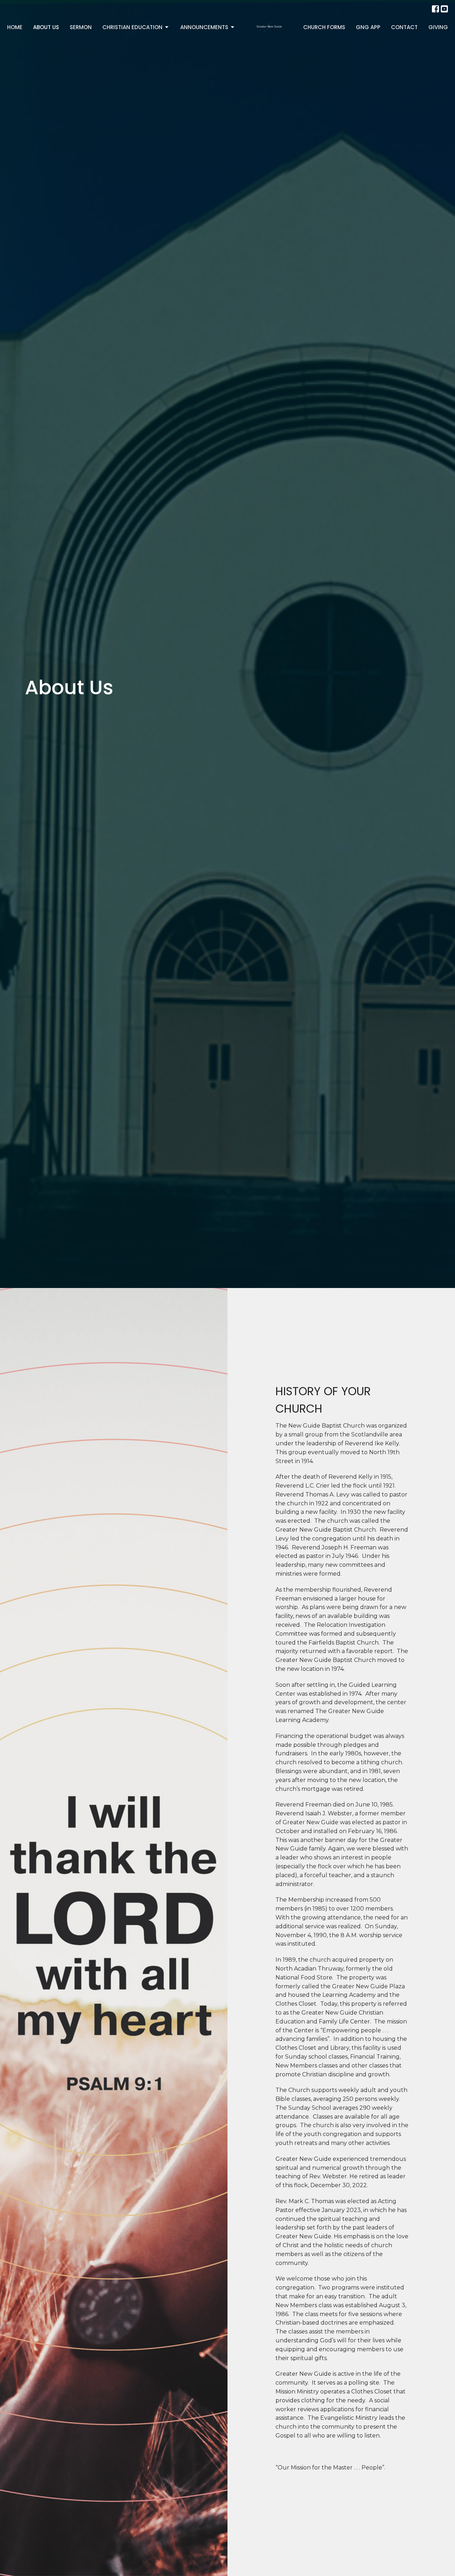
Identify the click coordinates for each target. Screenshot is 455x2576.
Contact (404, 27)
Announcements (204, 27)
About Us (46, 27)
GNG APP (368, 27)
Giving (438, 27)
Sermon (81, 27)
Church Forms (324, 27)
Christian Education (132, 27)
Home (15, 27)
